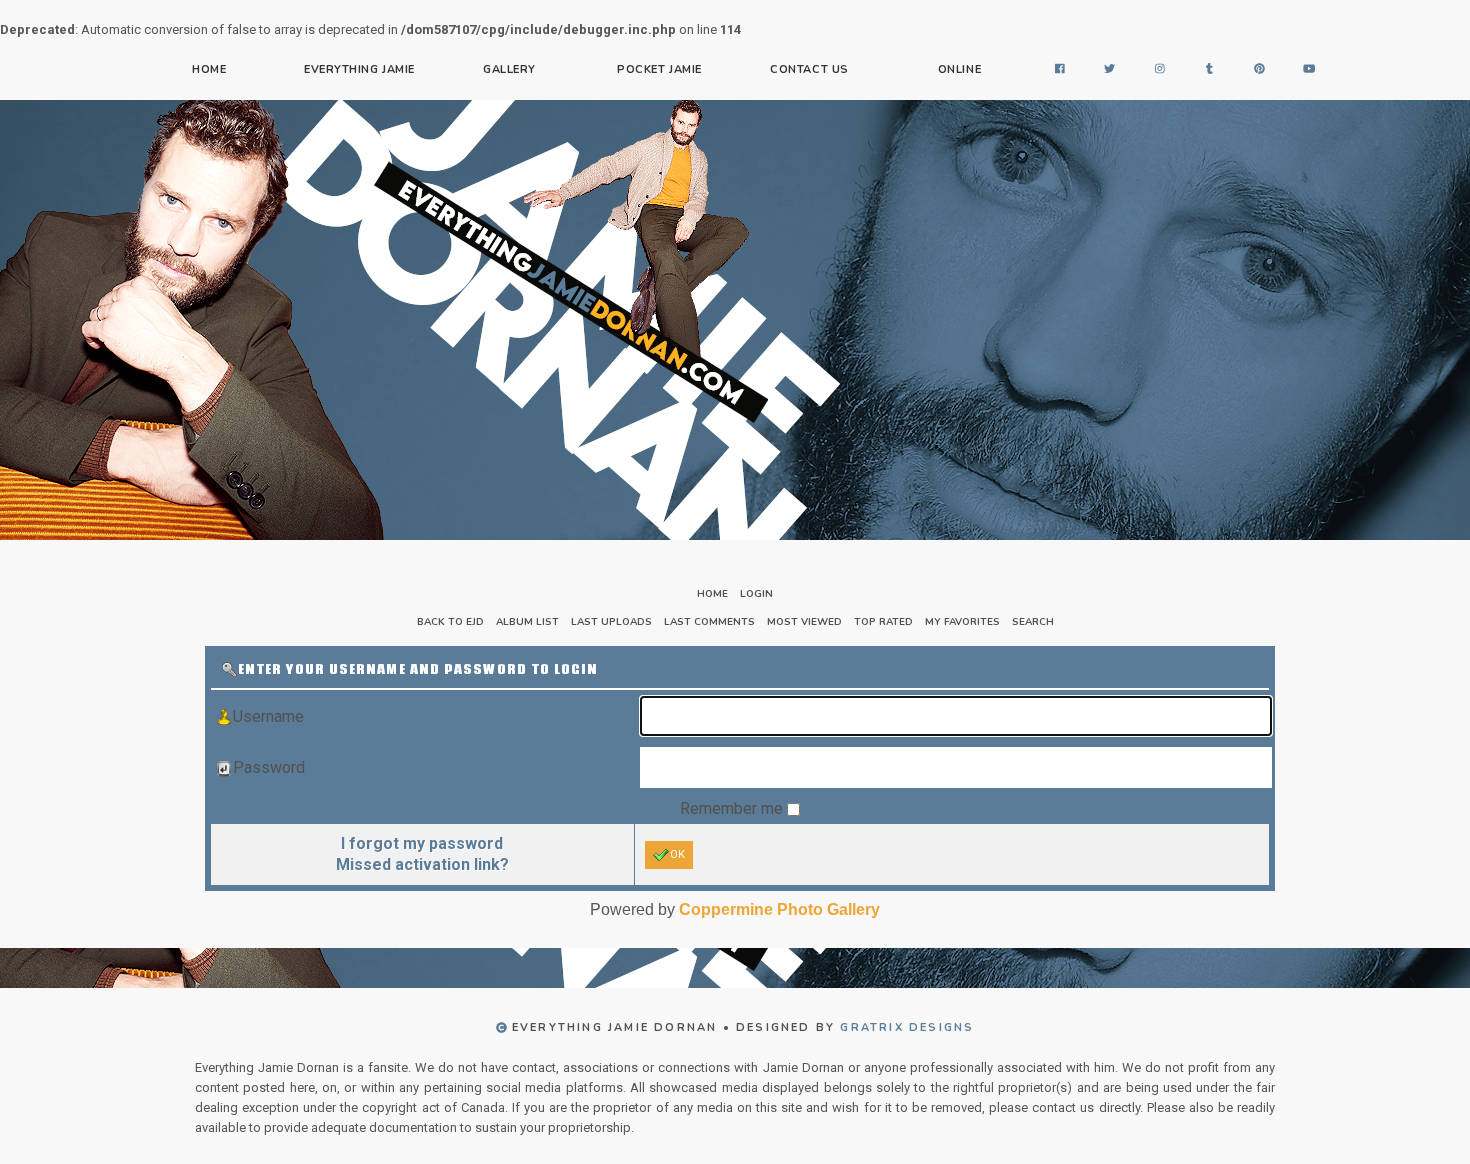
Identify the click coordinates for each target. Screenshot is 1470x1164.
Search (1033, 622)
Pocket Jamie (659, 69)
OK (677, 854)
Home (209, 69)
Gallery (509, 69)
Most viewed (804, 622)
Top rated (883, 622)
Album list (527, 622)
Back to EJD (450, 622)
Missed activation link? (422, 864)
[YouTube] (1310, 70)
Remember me (733, 808)
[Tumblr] (1210, 70)
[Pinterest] (1260, 70)
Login (756, 594)
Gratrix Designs (907, 1027)
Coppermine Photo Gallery (779, 909)
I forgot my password (422, 843)
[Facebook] (1060, 70)
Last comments (709, 622)
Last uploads (611, 622)
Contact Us (809, 69)
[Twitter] (1110, 70)
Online (959, 69)
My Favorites (962, 622)
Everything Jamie (359, 69)
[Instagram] (1160, 70)
